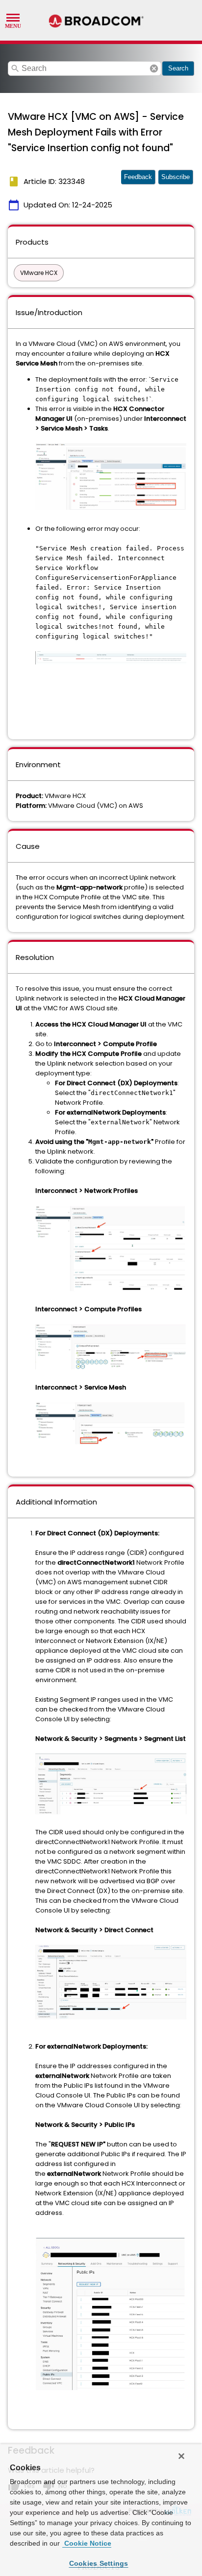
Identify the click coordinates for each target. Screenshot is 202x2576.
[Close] (181, 2456)
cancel (154, 68)
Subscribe (176, 177)
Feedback (138, 177)
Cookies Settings (99, 2563)
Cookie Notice (87, 2543)
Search (178, 68)
